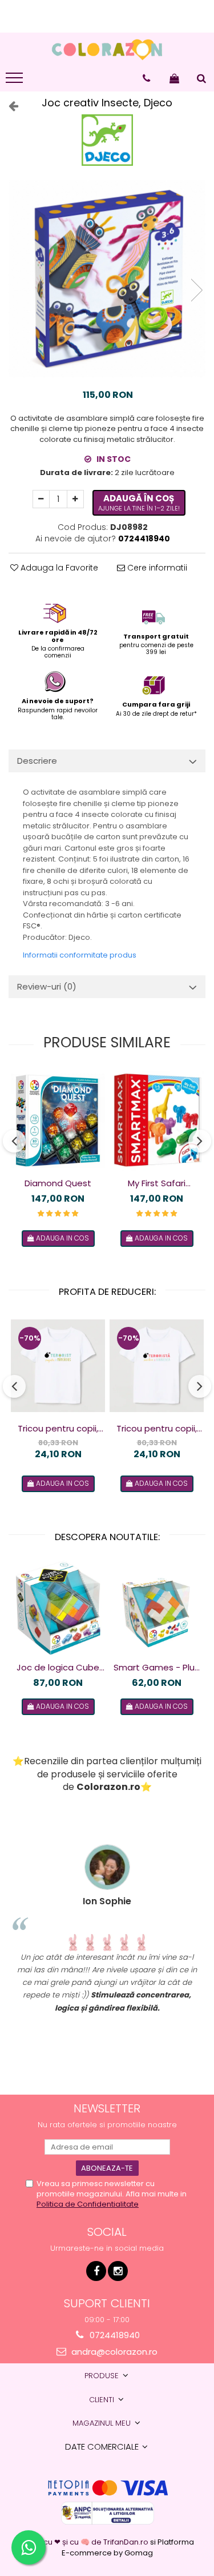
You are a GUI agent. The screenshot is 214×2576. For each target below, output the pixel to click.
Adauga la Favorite (58, 568)
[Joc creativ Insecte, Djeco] (107, 279)
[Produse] (16, 81)
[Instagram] (118, 2271)
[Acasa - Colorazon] (107, 50)
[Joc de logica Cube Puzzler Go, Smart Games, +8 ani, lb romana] (58, 1608)
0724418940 (114, 2335)
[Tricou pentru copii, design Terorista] (157, 1366)
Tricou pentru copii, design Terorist (58, 1429)
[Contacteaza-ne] (146, 78)
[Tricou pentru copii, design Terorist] (58, 1366)
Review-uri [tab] (47, 986)
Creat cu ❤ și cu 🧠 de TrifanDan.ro (85, 2542)
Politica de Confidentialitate (88, 2204)
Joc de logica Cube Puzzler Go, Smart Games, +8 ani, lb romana (58, 1668)
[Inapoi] (9, 106)
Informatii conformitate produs (80, 955)
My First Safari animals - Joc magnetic (157, 1183)
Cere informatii (156, 568)
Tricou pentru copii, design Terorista (157, 1429)
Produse (103, 2376)
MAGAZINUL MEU (103, 2423)
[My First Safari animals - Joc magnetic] (157, 1121)
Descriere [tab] (37, 761)
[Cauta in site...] (201, 78)
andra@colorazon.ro (113, 2352)
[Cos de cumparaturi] (174, 78)
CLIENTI (103, 2400)
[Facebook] (96, 2271)
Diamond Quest (58, 1183)
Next (196, 290)
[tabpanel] (107, 279)
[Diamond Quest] (58, 1121)
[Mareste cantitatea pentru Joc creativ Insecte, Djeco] (75, 499)
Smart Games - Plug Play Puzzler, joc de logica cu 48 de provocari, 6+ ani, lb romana (157, 1668)
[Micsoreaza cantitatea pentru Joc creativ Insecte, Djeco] (41, 499)
